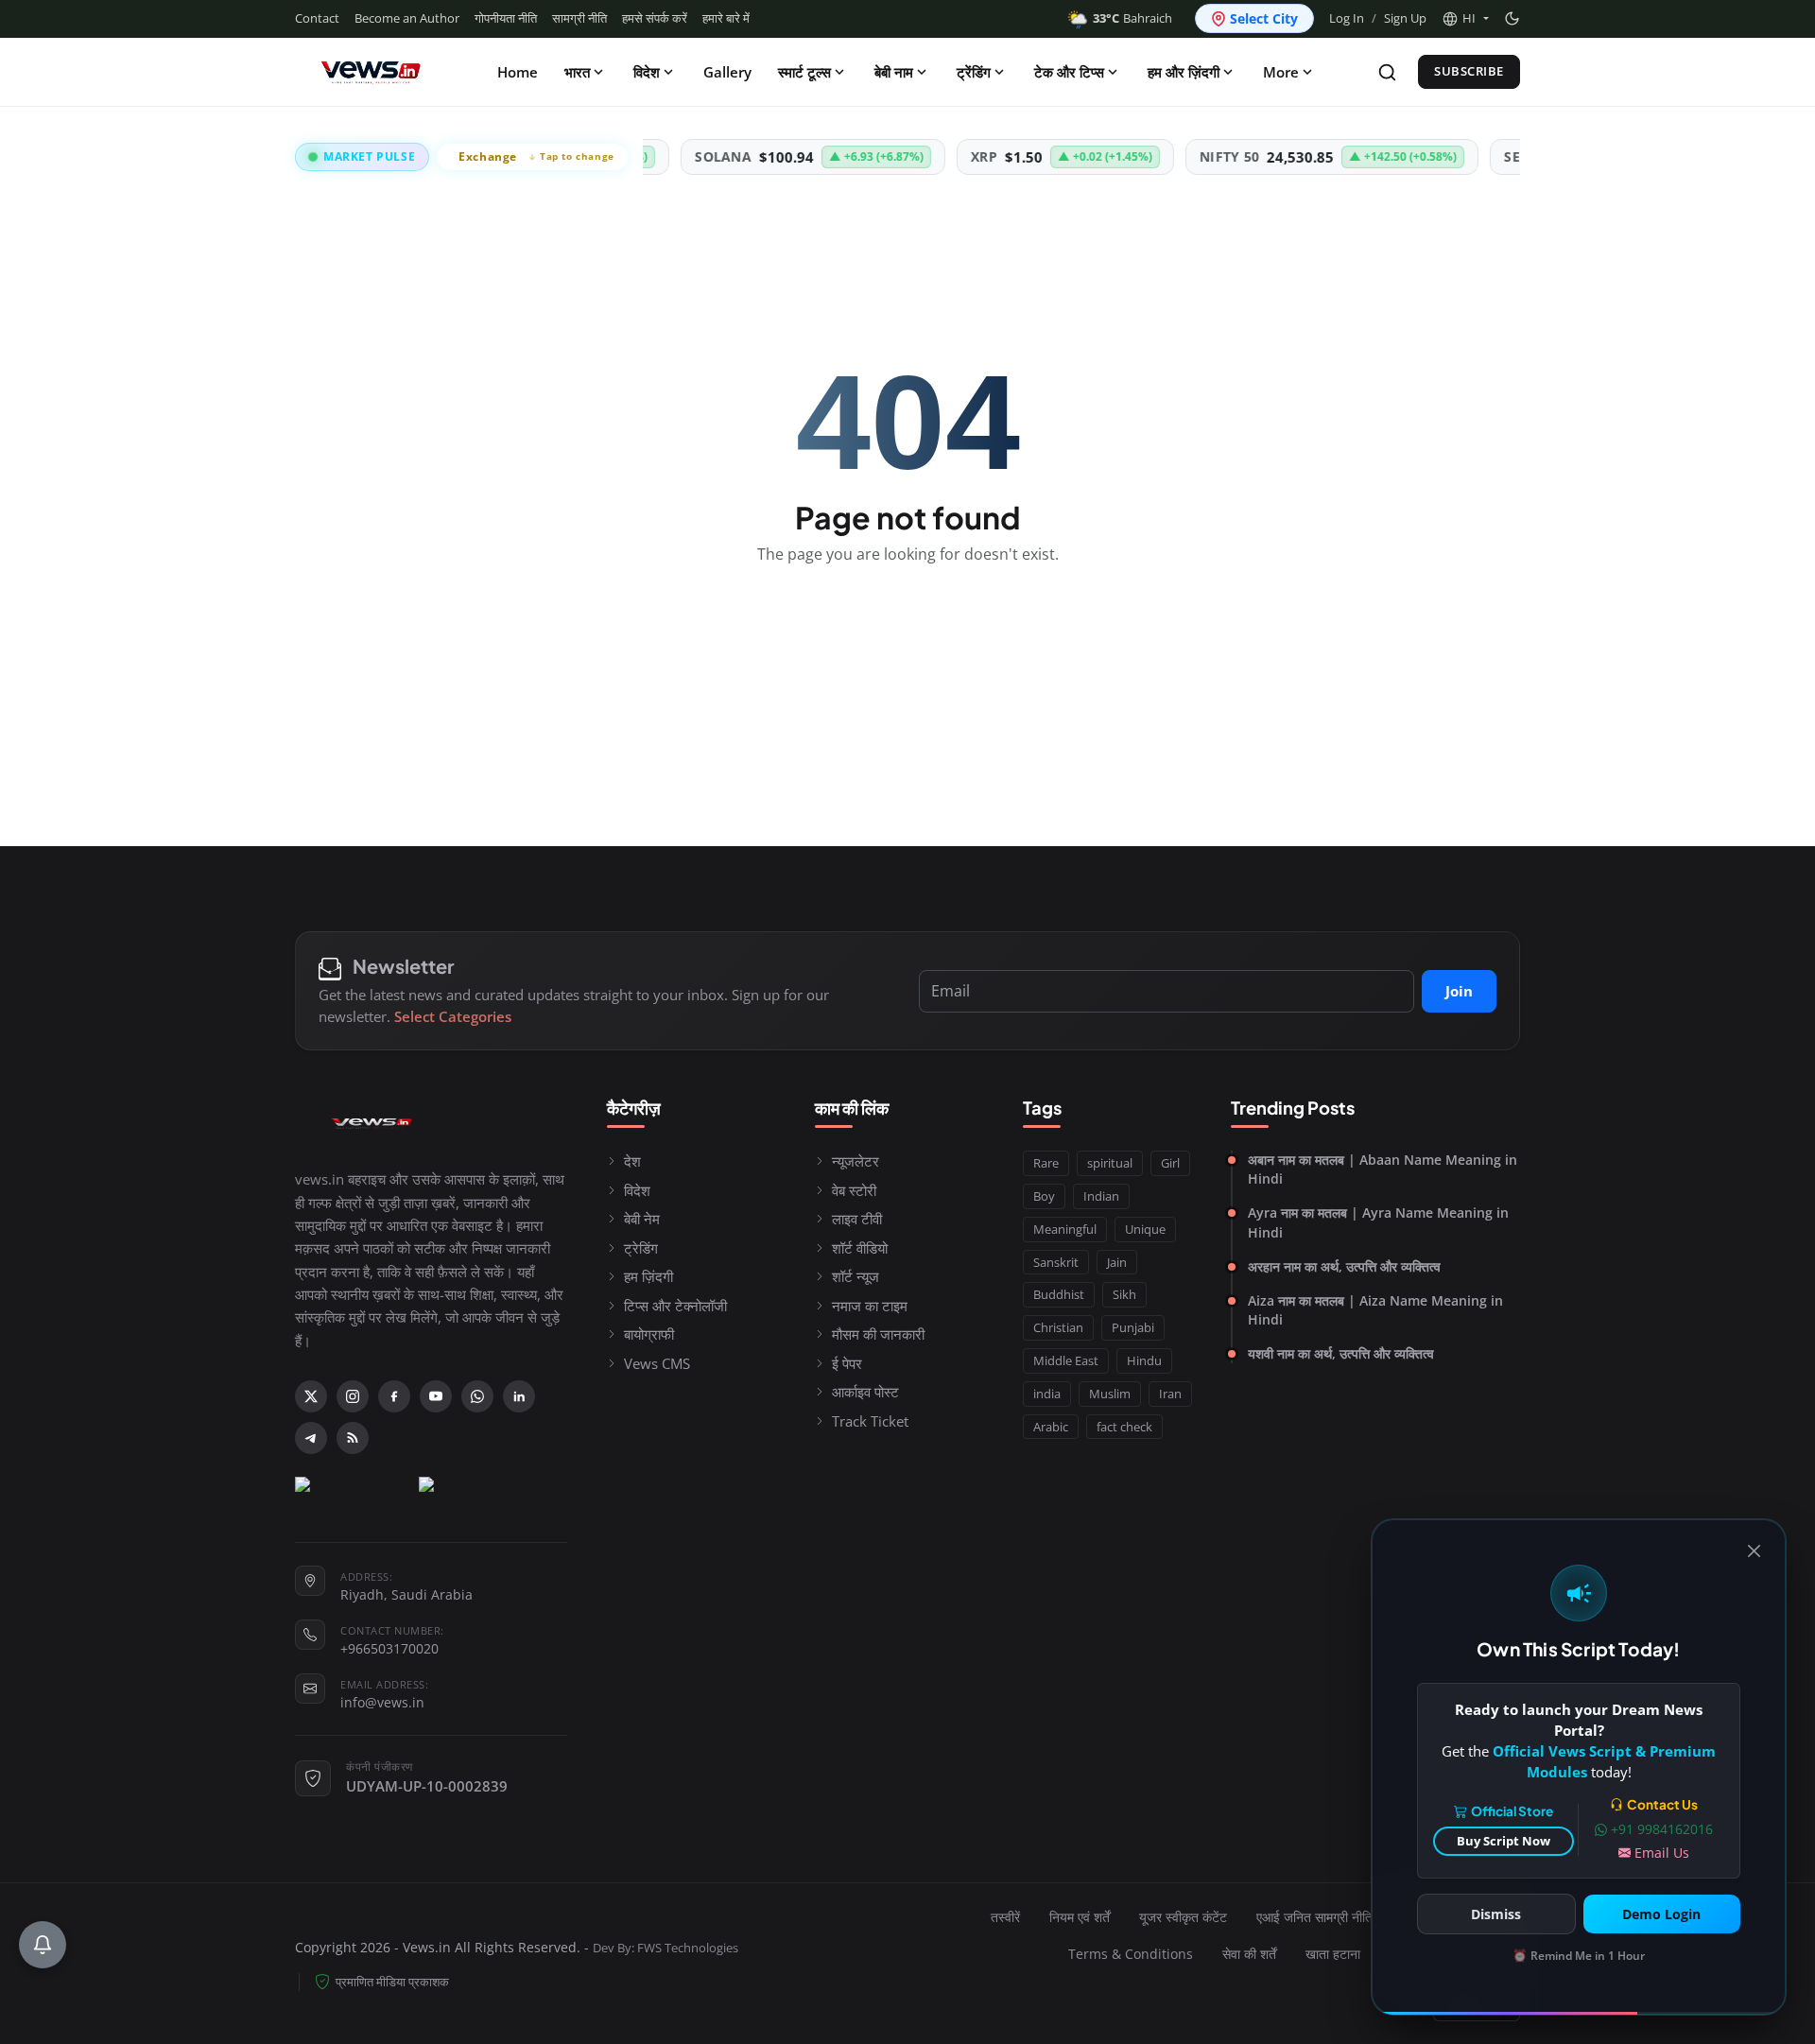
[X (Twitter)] (311, 1396)
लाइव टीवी (857, 1219)
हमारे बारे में (726, 18)
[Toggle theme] (1512, 18)
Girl (1170, 1163)
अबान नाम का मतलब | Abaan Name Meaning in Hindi (1383, 1169)
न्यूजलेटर (856, 1161)
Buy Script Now (1504, 1841)
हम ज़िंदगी (648, 1276)
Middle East (1066, 1360)
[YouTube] (436, 1396)
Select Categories (453, 1016)
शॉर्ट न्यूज (856, 1276)
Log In (1347, 18)
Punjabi (1133, 1327)
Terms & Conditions (1131, 1954)
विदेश (647, 72)
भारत (577, 72)
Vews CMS (657, 1363)
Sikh (1124, 1294)
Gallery (727, 72)
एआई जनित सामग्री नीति (1314, 1917)
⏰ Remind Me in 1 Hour (1579, 1956)
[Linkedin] (519, 1396)
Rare (1046, 1163)
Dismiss (1496, 1914)
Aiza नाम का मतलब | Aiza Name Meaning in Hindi (1375, 1310)
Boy (1044, 1196)
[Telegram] (311, 1438)
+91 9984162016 (1662, 1829)
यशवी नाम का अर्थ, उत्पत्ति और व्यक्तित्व (1341, 1353)
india (1047, 1394)
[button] (1465, 19)
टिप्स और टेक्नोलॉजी (675, 1306)
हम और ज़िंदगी (1184, 72)
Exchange (536, 156)
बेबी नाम (894, 72)
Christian (1058, 1327)
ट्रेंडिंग (974, 72)
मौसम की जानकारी (878, 1334)
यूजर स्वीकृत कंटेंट (1183, 1917)
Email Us (1662, 1853)
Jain (1117, 1262)
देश (632, 1161)
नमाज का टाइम (870, 1306)
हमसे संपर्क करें (655, 18)
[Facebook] (394, 1396)
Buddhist (1059, 1294)
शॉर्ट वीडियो (860, 1248)
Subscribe (1469, 71)
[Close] (1754, 1551)
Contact (317, 18)
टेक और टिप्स (1069, 72)
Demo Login (1661, 1914)
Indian (1101, 1196)
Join (1459, 991)
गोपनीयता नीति (506, 18)
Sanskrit (1056, 1262)
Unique (1145, 1229)
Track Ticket (870, 1421)
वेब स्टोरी (854, 1190)
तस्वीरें (1005, 1917)
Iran (1170, 1394)
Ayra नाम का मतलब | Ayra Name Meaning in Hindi (1378, 1222)
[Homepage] (371, 72)
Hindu (1144, 1360)
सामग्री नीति (579, 18)
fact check (1124, 1427)
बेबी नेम (642, 1219)
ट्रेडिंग (641, 1248)
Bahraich (1132, 18)
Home (518, 72)
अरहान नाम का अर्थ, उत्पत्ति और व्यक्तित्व (1344, 1266)
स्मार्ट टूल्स (804, 72)
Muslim (1110, 1394)
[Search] (1387, 72)
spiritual (1110, 1163)
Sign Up (1405, 18)
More (1281, 72)
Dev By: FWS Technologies (665, 1948)
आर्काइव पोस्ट (865, 1392)
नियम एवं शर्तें (1080, 1917)
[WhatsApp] (477, 1396)
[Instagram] (353, 1396)
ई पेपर (847, 1363)
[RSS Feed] (353, 1438)
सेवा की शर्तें (1249, 1954)
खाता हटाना (1333, 1954)
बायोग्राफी (649, 1334)
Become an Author (407, 18)
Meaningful (1065, 1229)
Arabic (1051, 1427)
